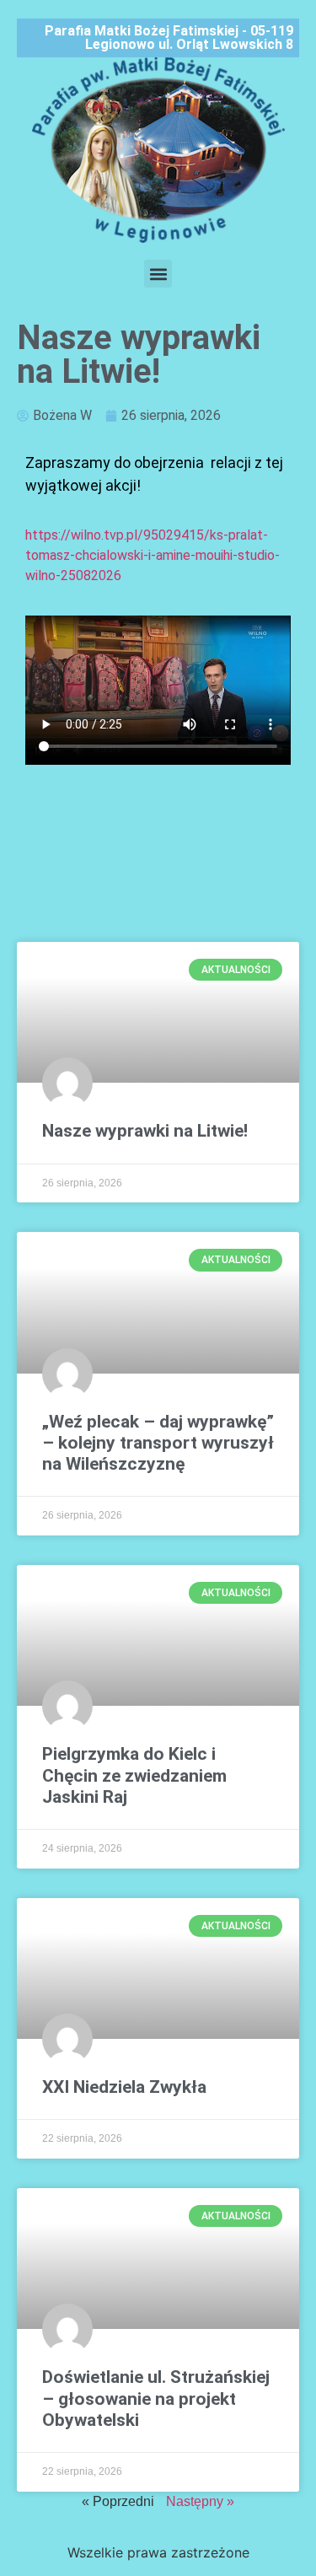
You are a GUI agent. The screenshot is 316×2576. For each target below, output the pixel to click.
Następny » (200, 2501)
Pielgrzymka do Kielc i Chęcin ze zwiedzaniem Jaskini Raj (134, 1775)
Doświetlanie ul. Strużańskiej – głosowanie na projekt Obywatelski (156, 2398)
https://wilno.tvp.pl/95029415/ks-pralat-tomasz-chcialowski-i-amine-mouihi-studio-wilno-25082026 (153, 555)
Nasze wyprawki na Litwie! (145, 1131)
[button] (158, 274)
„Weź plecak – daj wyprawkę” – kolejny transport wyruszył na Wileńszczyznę (158, 1443)
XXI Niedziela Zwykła (124, 2087)
